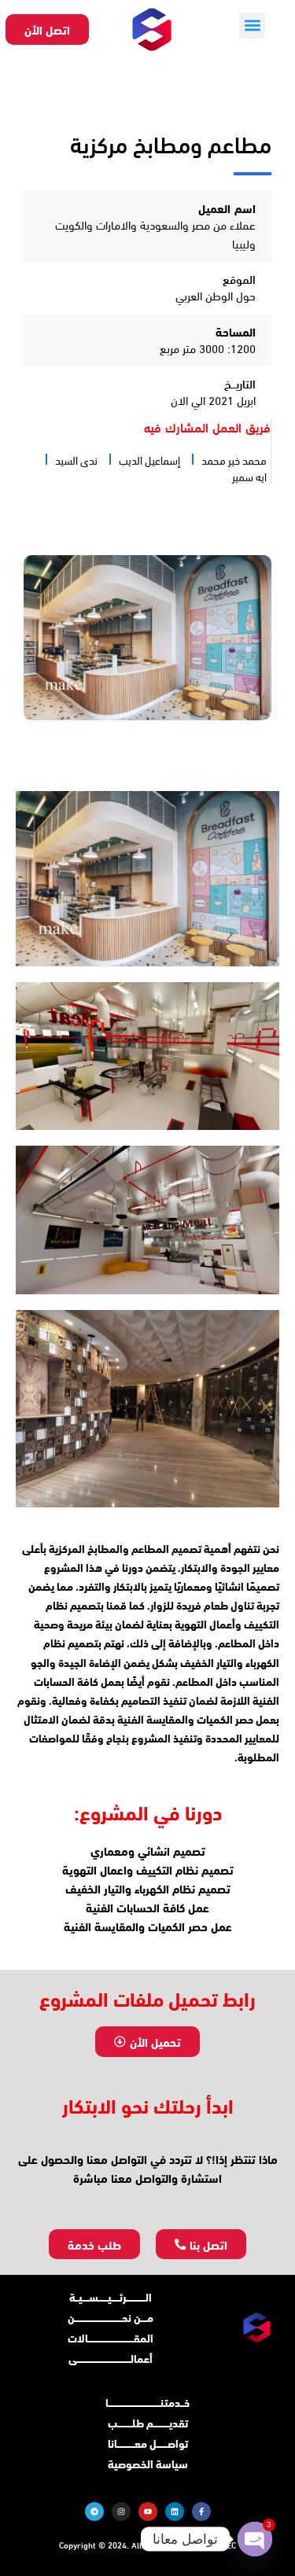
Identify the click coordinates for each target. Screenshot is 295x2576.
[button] (252, 26)
